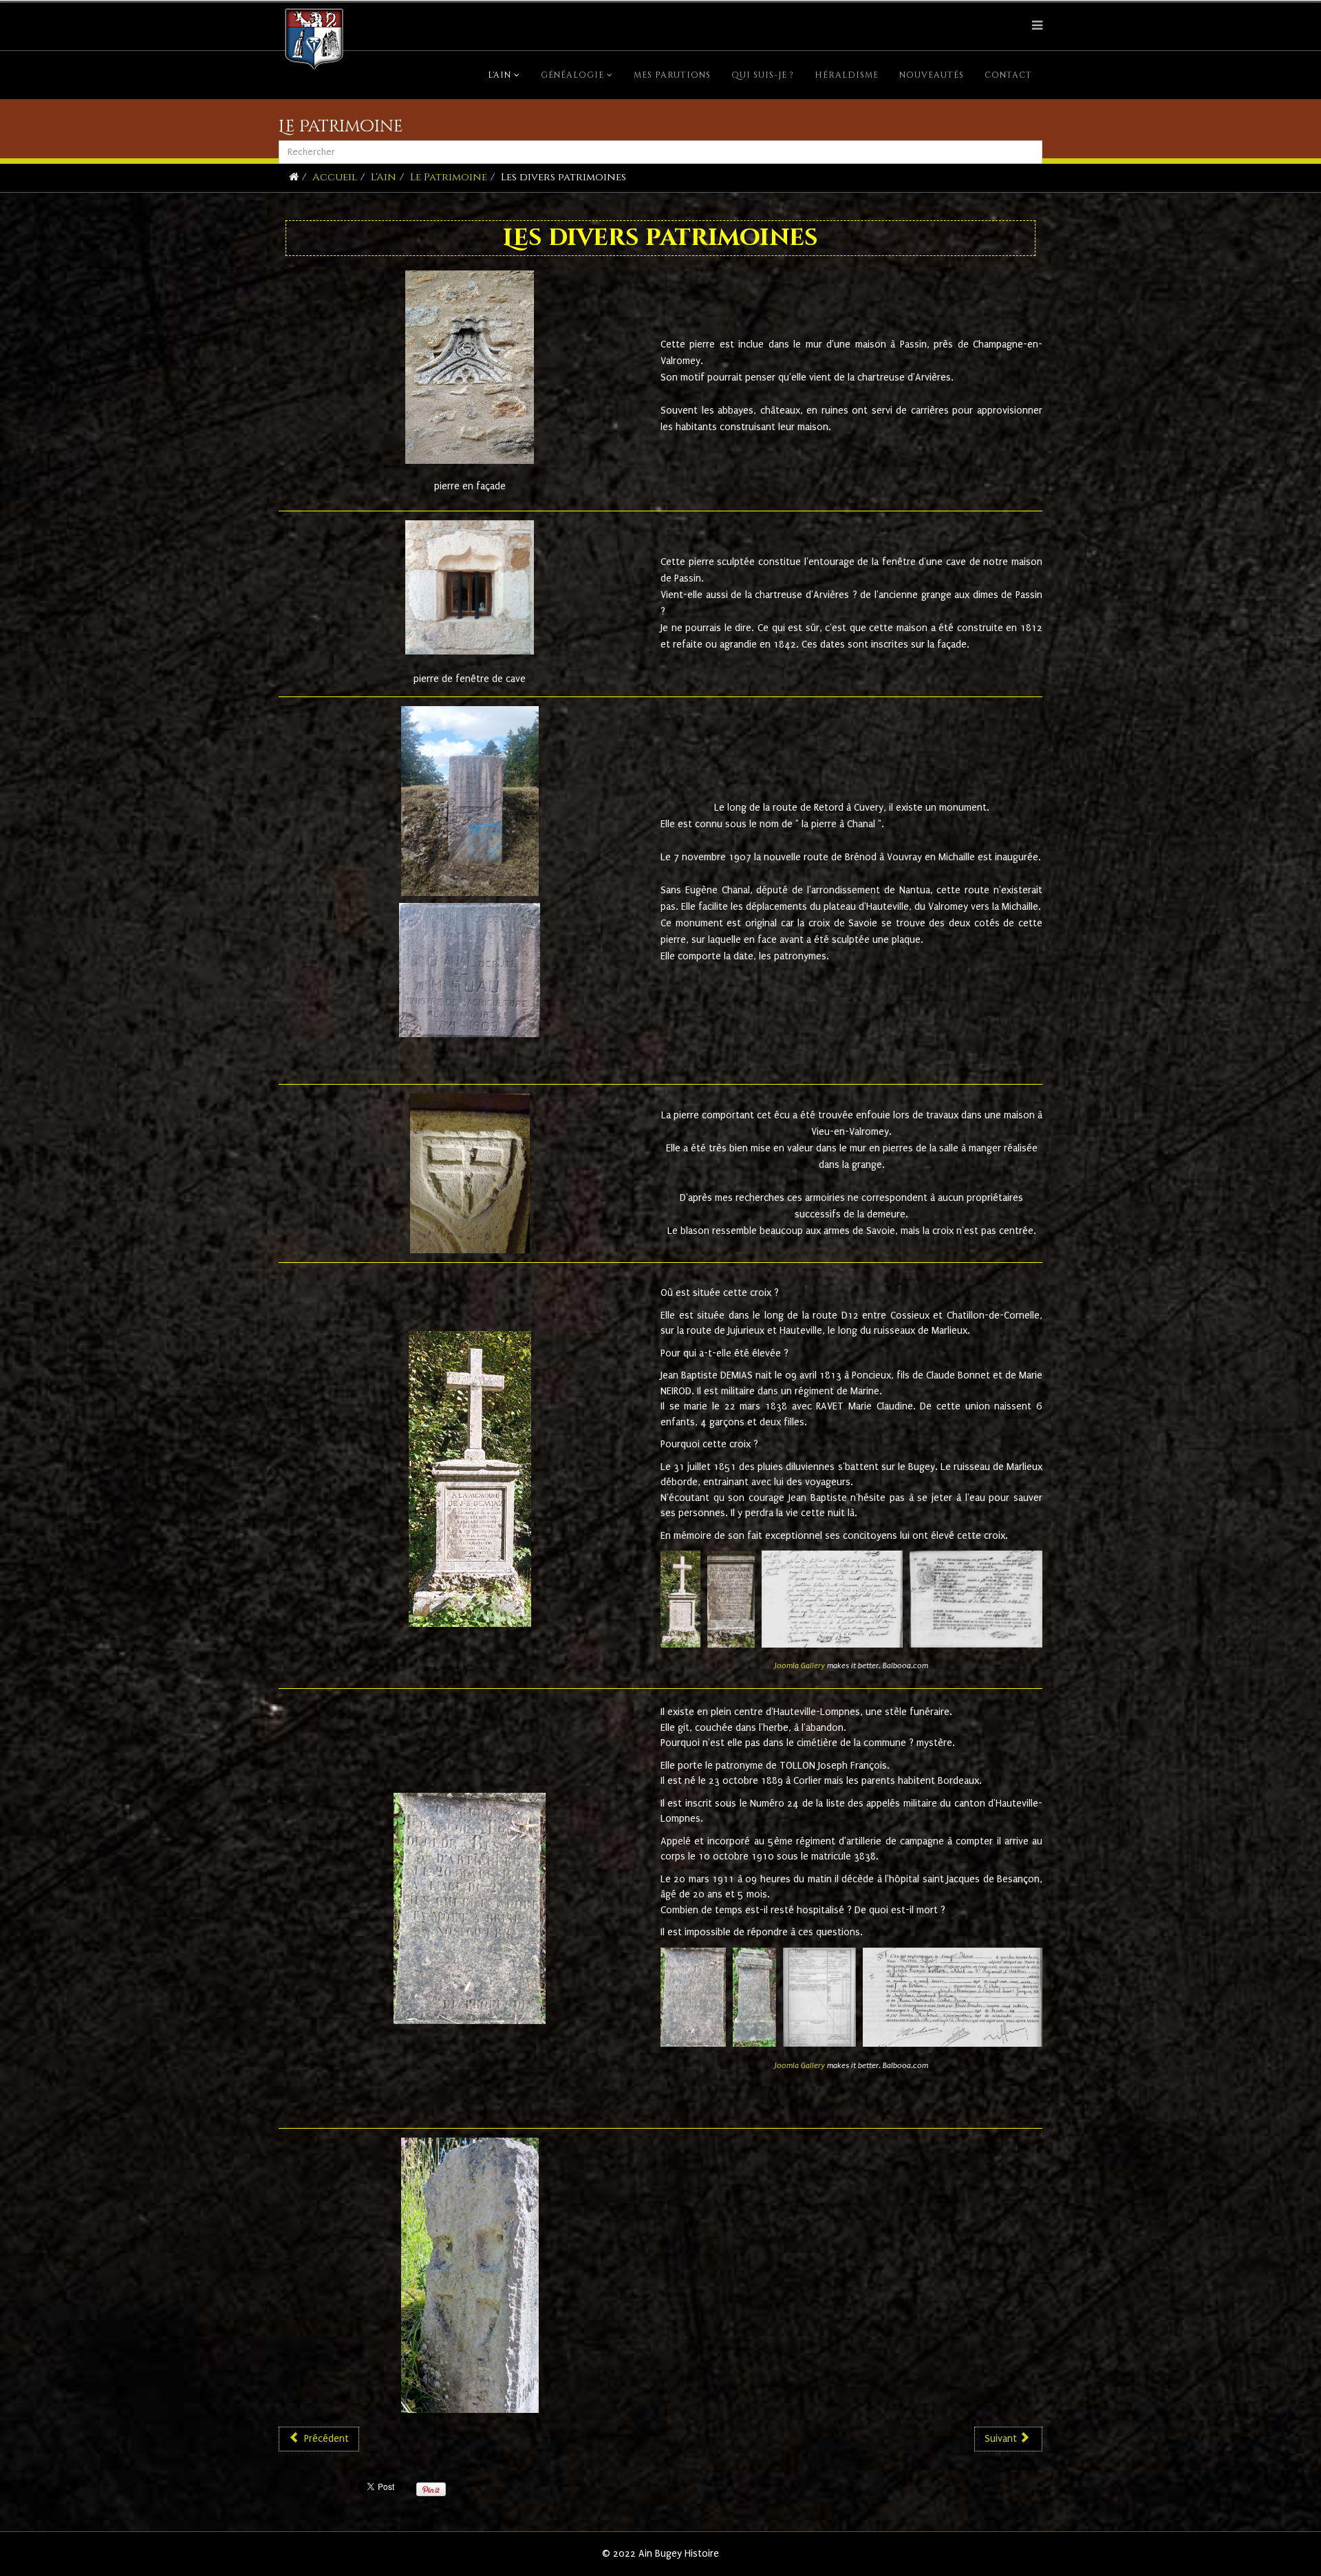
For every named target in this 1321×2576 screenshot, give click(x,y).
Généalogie (572, 75)
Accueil (335, 177)
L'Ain (500, 75)
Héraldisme (847, 75)
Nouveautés (932, 75)
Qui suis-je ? (763, 75)
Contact (1008, 75)
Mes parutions (672, 75)
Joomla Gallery (800, 1666)
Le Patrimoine (449, 177)
